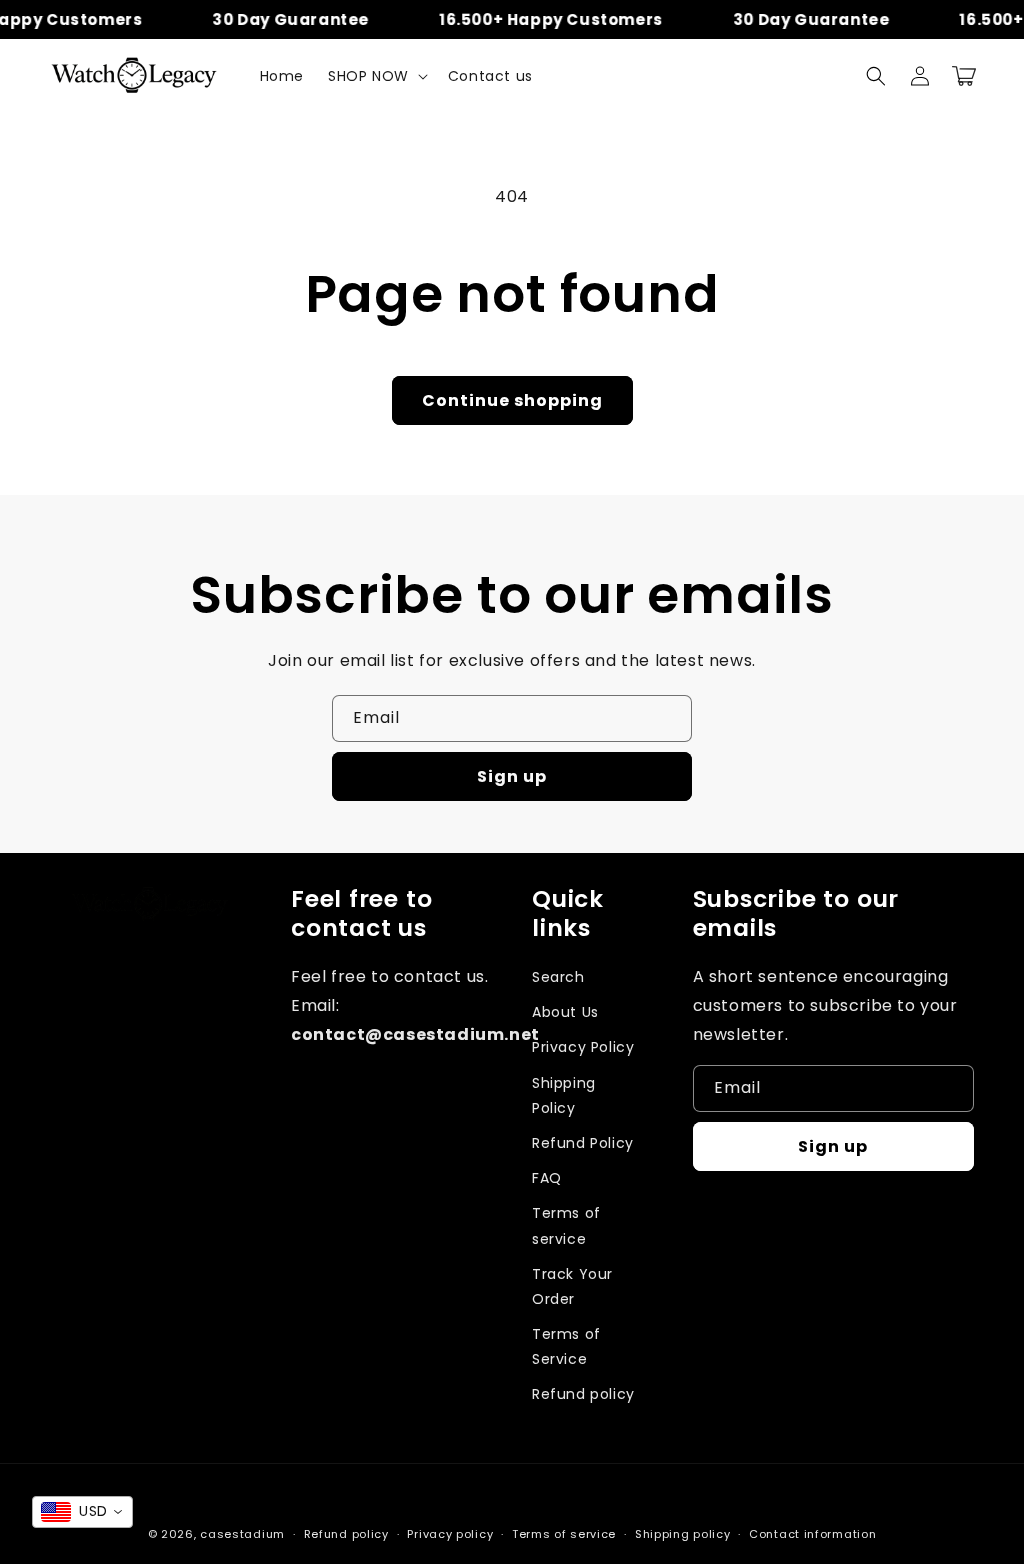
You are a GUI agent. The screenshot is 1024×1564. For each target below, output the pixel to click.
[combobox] (82, 1512)
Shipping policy (683, 1534)
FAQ (547, 1178)
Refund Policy (583, 1143)
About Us (565, 1012)
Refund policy (583, 1394)
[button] (376, 76)
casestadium (242, 1534)
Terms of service (566, 1225)
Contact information (812, 1534)
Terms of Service (566, 1346)
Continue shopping (512, 400)
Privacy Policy (583, 1047)
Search (558, 977)
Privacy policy (450, 1534)
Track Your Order (572, 1286)
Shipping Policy (564, 1095)
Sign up (512, 776)
